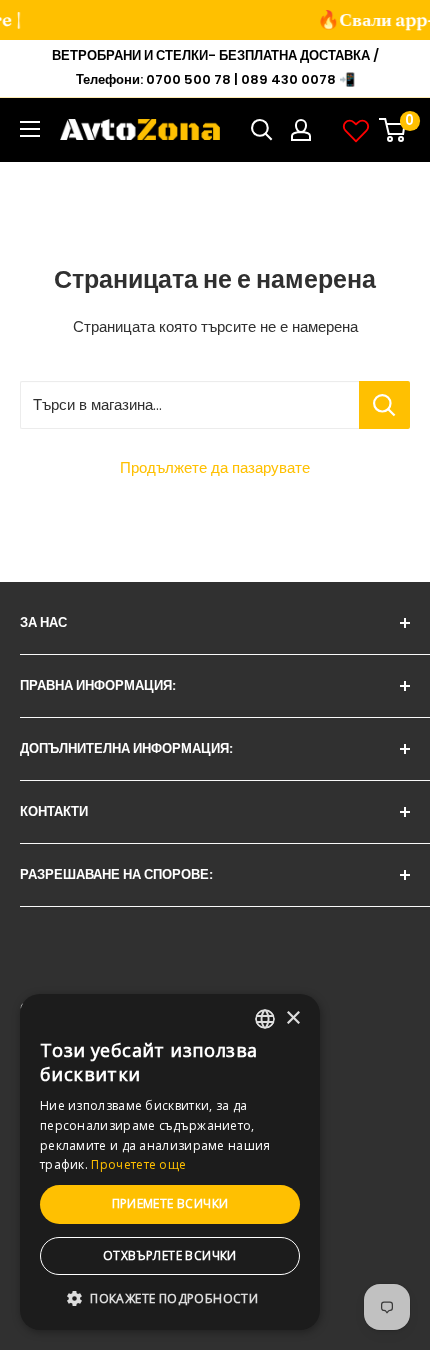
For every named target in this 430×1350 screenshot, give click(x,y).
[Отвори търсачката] (262, 130)
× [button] (292, 1018)
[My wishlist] (356, 130)
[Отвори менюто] (30, 129)
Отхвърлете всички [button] (170, 1255)
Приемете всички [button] (170, 1203)
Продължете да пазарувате (215, 467)
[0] (393, 130)
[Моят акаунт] (301, 130)
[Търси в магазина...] (384, 405)
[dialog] (170, 1162)
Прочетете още (138, 1164)
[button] (170, 1299)
